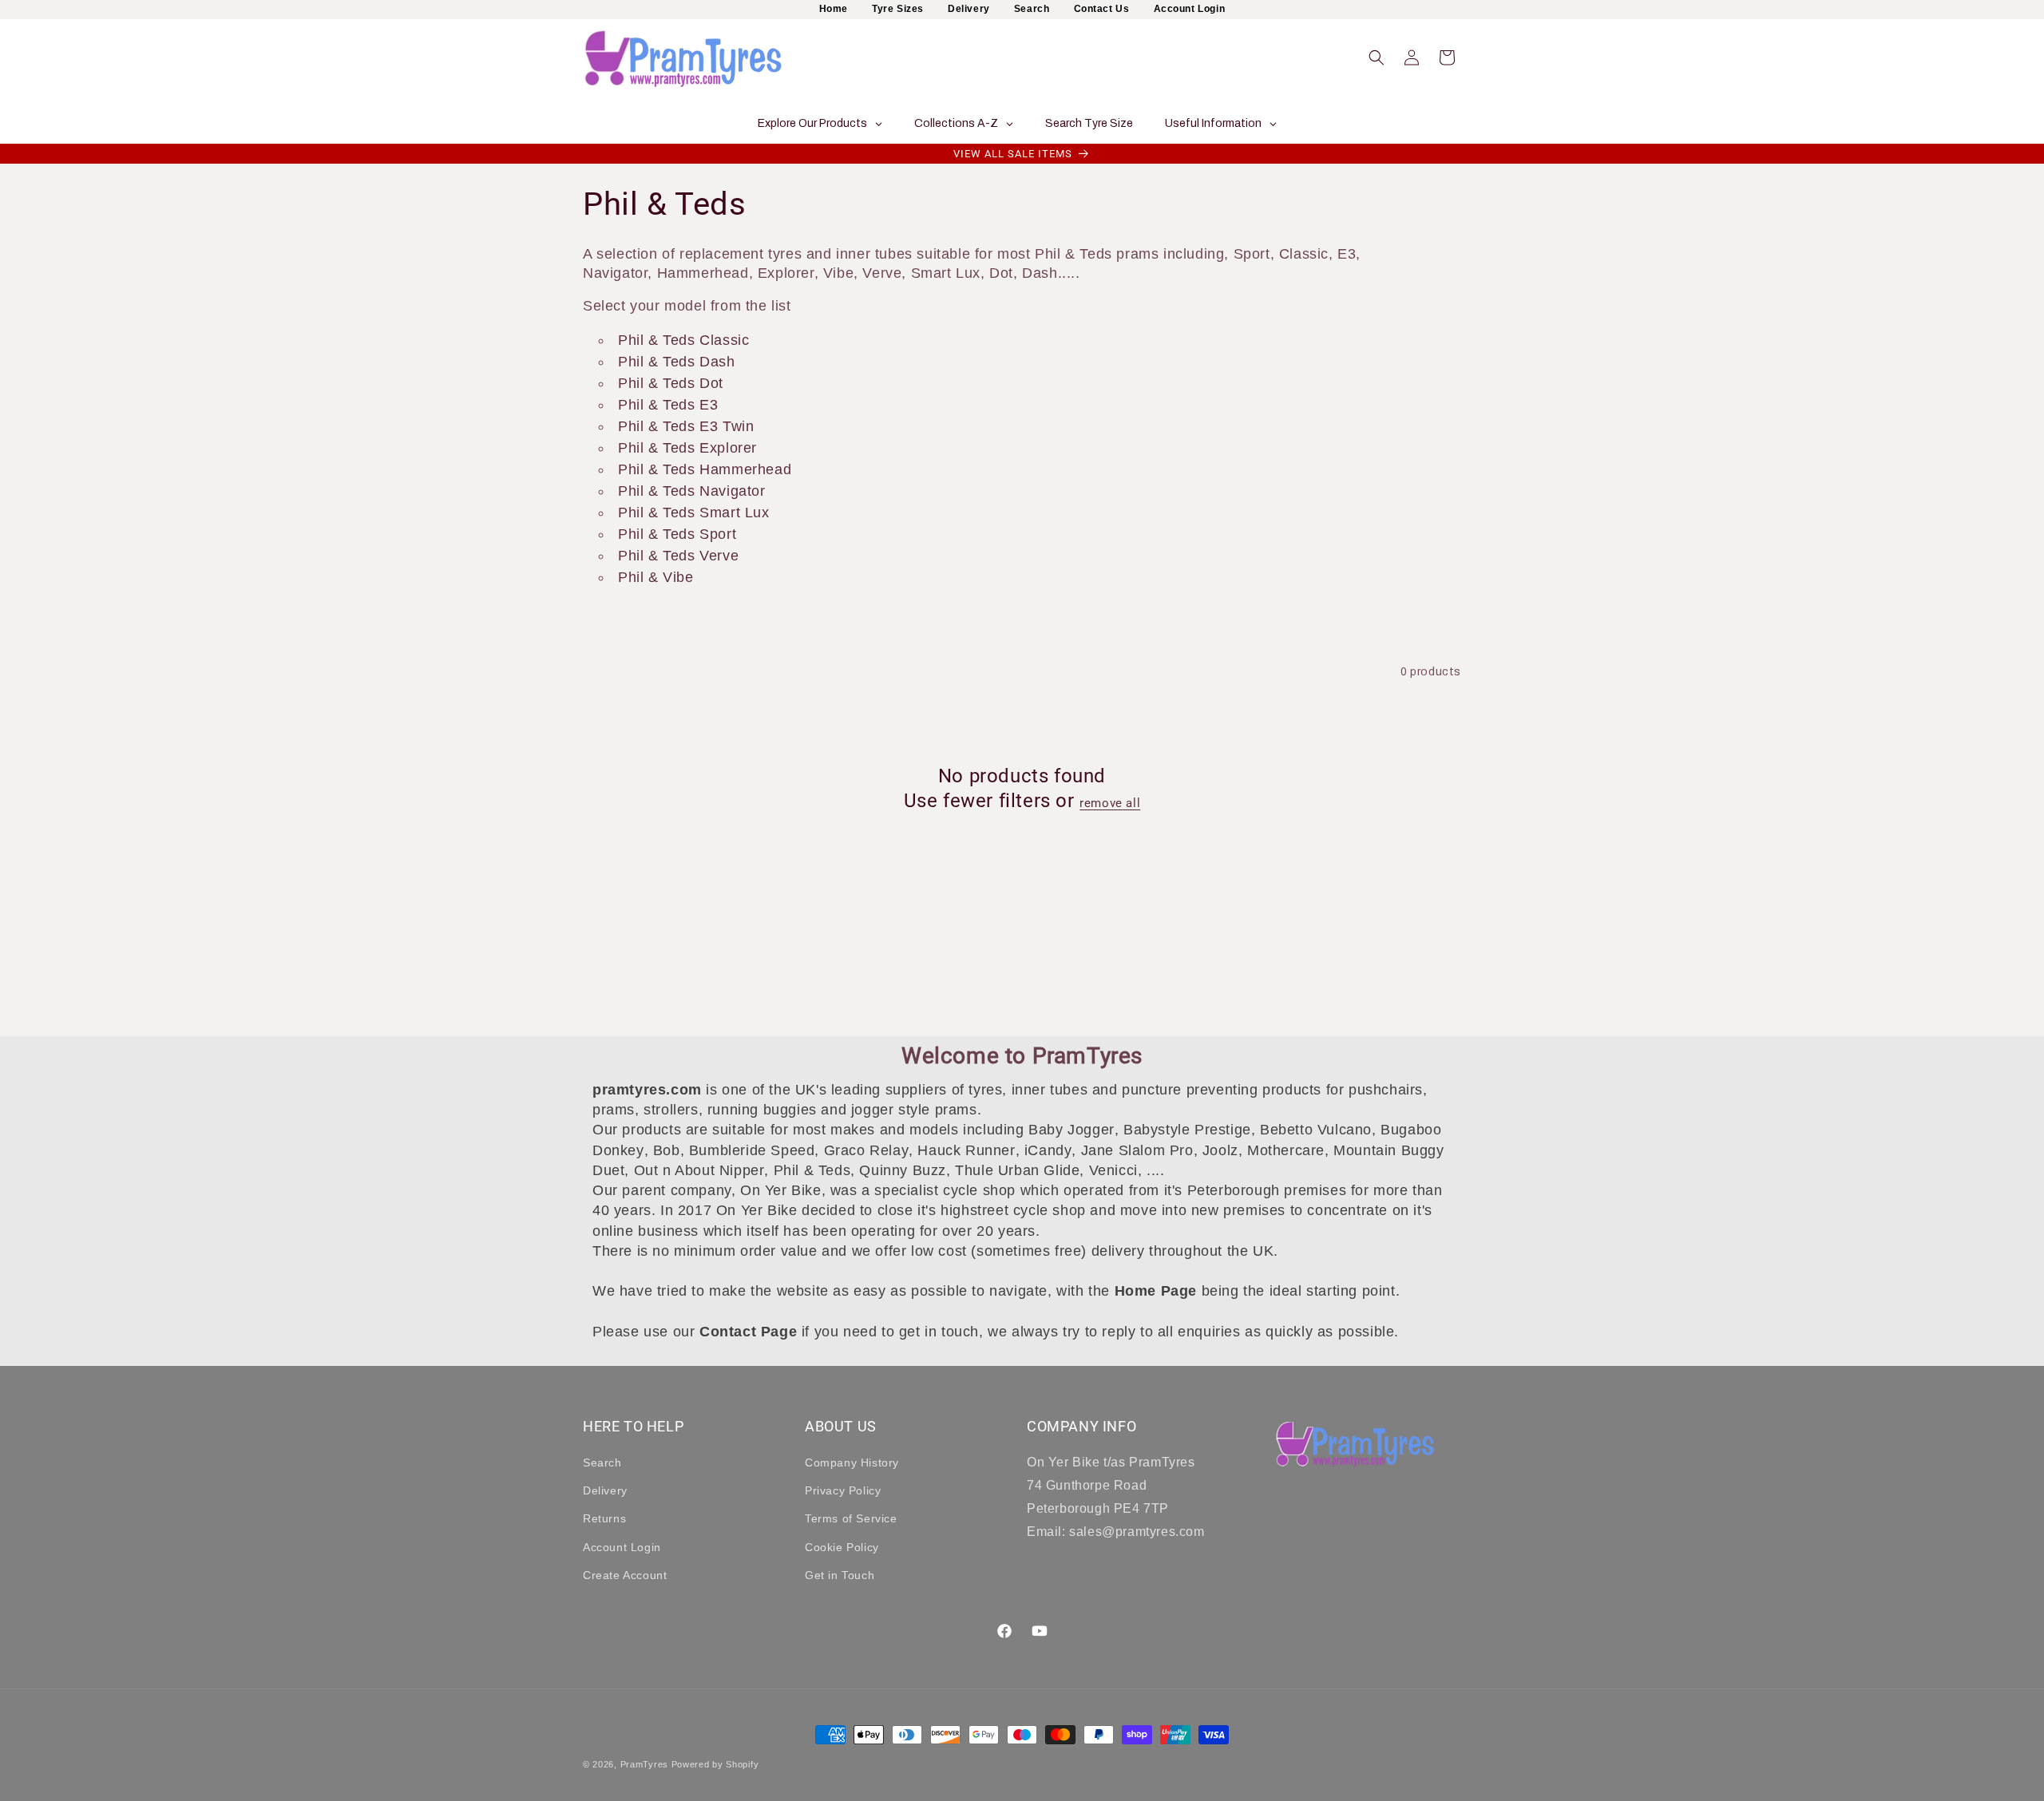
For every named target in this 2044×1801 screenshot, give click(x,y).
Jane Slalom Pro (1137, 1150)
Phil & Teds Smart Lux (694, 513)
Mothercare (1286, 1150)
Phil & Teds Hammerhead (705, 469)
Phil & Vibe (656, 577)
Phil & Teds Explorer (687, 448)
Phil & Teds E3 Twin (686, 426)
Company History (852, 1463)
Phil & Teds (812, 1170)
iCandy (1048, 1150)
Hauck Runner (966, 1150)
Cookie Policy (842, 1547)
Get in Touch (840, 1575)
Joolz (1220, 1150)
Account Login (1190, 9)
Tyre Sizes (898, 9)
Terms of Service (851, 1518)
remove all (1110, 804)
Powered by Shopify (715, 1764)
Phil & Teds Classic (683, 340)
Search (1032, 9)
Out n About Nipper (699, 1170)
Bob (667, 1150)
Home (834, 9)
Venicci (1113, 1170)
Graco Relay (867, 1150)
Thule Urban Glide (1017, 1170)
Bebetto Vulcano (1316, 1130)
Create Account (625, 1575)
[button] (1377, 57)
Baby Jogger (1072, 1130)
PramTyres (644, 1764)
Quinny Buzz (903, 1170)
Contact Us (1102, 9)
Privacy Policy (843, 1490)
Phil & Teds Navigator (692, 491)
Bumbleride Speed (752, 1150)
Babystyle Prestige (1187, 1130)
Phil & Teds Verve (678, 556)
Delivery (969, 9)
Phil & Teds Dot (671, 383)
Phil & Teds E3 (668, 405)
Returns (604, 1518)
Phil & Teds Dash (677, 362)
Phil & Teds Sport (677, 534)
